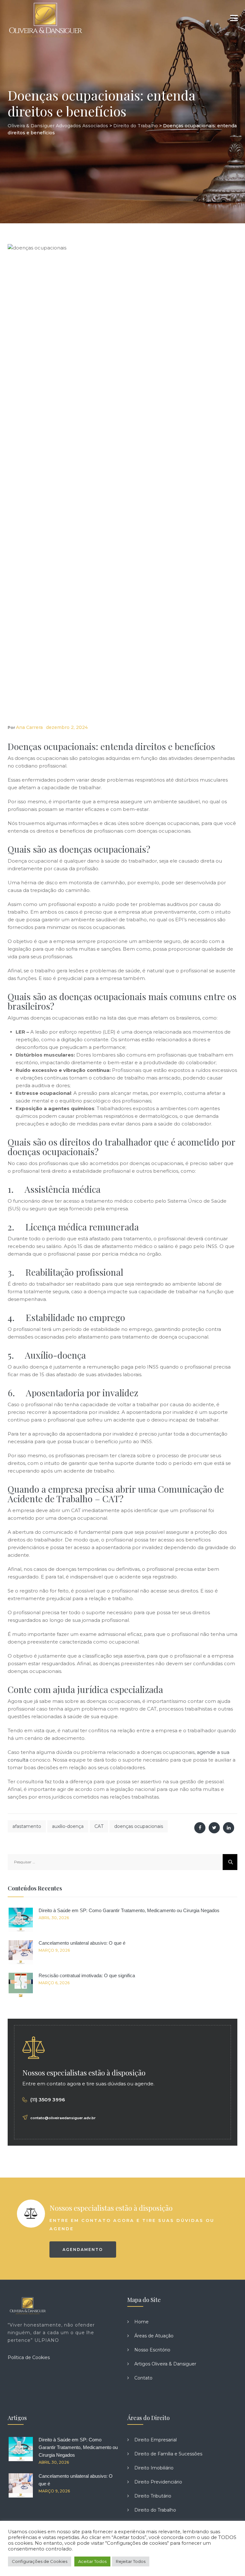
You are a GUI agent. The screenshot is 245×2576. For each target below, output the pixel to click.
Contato (143, 2378)
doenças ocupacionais (139, 1826)
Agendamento (83, 2249)
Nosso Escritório (152, 2350)
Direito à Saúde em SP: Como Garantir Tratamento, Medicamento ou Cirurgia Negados (129, 1910)
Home (141, 2322)
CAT (99, 1826)
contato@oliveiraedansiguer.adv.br (63, 2118)
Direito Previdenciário (158, 2482)
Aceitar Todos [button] (92, 2561)
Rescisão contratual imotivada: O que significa (87, 1975)
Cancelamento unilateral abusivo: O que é (82, 1943)
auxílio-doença (68, 1826)
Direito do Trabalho (155, 2510)
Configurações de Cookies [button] (40, 2561)
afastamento (27, 1826)
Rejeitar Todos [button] (131, 2561)
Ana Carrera (29, 727)
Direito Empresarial (156, 2440)
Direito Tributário (153, 2496)
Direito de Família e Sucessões (168, 2454)
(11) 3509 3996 (48, 2100)
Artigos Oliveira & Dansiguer (165, 2364)
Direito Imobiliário (154, 2468)
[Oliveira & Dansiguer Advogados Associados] (45, 19)
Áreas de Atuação (154, 2336)
